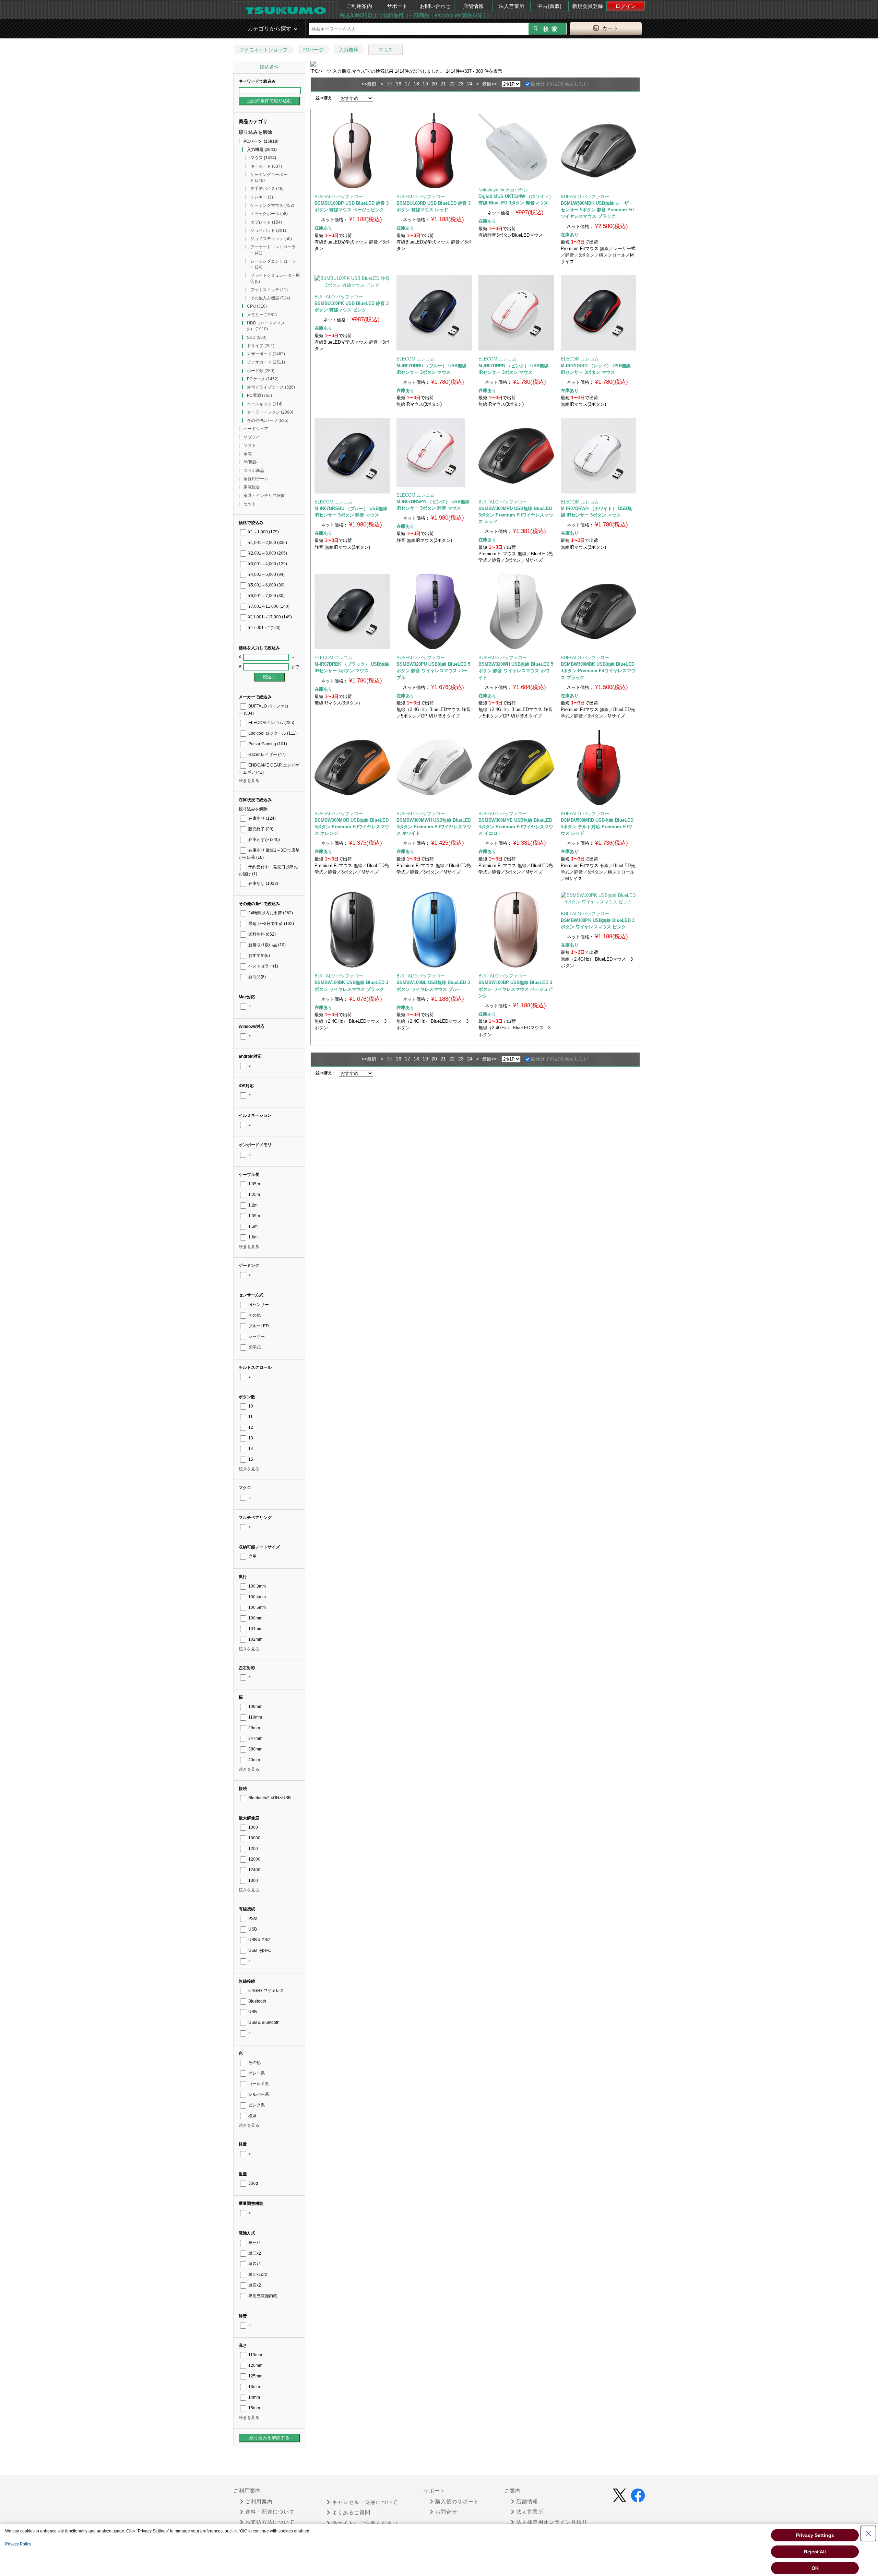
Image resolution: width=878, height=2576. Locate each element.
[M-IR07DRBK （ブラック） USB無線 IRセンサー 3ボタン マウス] (352, 612)
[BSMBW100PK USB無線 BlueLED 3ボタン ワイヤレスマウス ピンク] (598, 899)
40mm (254, 1760)
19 (425, 84)
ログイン (626, 6)
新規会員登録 (588, 6)
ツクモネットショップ (263, 50)
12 (250, 1427)
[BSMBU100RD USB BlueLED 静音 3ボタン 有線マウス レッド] (434, 151)
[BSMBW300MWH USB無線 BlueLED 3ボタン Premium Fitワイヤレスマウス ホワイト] (434, 768)
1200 (253, 1849)
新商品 (257, 977)
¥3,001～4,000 (267, 564)
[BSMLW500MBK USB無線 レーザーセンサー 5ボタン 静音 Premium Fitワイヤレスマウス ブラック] (598, 151)
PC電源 (259, 395)
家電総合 (252, 487)
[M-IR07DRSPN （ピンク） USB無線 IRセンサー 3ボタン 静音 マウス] (434, 452)
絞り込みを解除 (256, 132)
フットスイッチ (269, 290)
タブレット (266, 222)
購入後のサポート (457, 2502)
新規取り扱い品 (266, 945)
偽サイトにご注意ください (365, 2523)
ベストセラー (263, 966)
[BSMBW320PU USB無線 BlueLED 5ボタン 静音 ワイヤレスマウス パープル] (434, 612)
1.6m (252, 1237)
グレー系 (256, 2073)
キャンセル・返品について (365, 2502)
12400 (254, 1870)
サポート (397, 6)
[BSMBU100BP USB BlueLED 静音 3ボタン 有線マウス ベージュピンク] (352, 151)
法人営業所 (512, 6)
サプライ (252, 437)
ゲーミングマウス (272, 205)
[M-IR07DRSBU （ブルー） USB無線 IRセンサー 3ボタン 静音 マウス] (352, 456)
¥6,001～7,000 (266, 596)
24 (470, 84)
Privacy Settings (815, 2535)
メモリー (262, 315)
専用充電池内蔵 (262, 2296)
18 (416, 84)
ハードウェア (256, 429)
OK (815, 2568)
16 (399, 84)
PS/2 (252, 1919)
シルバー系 (258, 2094)
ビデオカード (266, 362)
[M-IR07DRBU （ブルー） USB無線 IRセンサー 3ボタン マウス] (434, 313)
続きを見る (249, 781)
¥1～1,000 (263, 532)
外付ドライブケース (271, 387)
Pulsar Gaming (267, 744)
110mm (255, 1717)
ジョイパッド (268, 230)
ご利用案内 (359, 6)
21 (443, 84)
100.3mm (257, 1586)
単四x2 (254, 2285)
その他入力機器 (270, 298)
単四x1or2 (257, 2275)
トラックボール (269, 214)
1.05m (254, 1184)
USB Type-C (259, 1950)
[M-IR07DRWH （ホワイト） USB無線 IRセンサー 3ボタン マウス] (598, 456)
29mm (254, 1728)
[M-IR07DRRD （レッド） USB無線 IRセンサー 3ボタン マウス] (598, 313)
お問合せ (446, 2512)
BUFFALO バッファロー (339, 197)
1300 (253, 1880)
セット (250, 504)
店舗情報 (473, 6)
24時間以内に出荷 (270, 913)
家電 (248, 454)
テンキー (262, 197)
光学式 (254, 1347)
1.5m (252, 1226)
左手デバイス (267, 189)
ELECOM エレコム (271, 723)
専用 (252, 1556)
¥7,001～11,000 (268, 606)
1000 (253, 1827)
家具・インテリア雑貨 (264, 496)
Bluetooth (257, 2001)
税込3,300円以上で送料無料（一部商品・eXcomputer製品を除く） (416, 15)
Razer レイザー (266, 755)
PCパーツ (313, 50)
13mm (254, 2387)
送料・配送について (270, 2512)
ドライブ (261, 346)
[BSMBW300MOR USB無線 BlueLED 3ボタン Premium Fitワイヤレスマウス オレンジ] (352, 768)
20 (434, 84)
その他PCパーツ (268, 420)
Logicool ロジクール (272, 733)
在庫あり (262, 818)
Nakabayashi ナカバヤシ (503, 190)
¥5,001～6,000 (266, 585)
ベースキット (265, 404)
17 (407, 84)
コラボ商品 (254, 471)
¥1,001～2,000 (267, 543)
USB (252, 1929)
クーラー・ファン (270, 412)
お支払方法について (270, 2522)
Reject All (815, 2552)
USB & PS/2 (259, 1940)
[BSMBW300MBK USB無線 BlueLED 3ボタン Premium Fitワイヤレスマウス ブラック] (598, 612)
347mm (255, 1738)
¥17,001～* (264, 628)
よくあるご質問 (351, 2513)
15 (250, 1459)
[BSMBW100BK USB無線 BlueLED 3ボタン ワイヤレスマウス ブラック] (352, 930)
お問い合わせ (435, 6)
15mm (254, 2408)
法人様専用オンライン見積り (552, 2522)
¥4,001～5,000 (266, 574)
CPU (257, 306)
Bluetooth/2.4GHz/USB (269, 1798)
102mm (255, 1639)
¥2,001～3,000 (267, 553)
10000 (254, 1838)
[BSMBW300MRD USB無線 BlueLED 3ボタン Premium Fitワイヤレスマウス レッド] (516, 456)
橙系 (252, 2116)
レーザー (256, 1337)
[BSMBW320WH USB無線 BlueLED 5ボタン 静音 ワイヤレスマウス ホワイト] (516, 612)
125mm (255, 2376)
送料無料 (262, 934)
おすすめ (259, 955)
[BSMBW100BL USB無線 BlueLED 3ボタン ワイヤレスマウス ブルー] (434, 930)
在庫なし (263, 883)
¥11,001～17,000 (270, 617)
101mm (255, 1629)
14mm (254, 2397)
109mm (255, 1707)
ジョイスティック (271, 239)
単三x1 (254, 2243)
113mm (255, 2355)
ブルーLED (258, 1326)
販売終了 (260, 829)
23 (461, 84)
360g (253, 2183)
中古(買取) (549, 6)
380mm (255, 1749)
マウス (385, 50)
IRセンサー (258, 1305)
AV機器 (250, 462)
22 (452, 84)
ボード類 (261, 371)
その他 (254, 1315)
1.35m (254, 1216)
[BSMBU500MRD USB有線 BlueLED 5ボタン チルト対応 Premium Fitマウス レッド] (598, 768)
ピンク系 (256, 2105)
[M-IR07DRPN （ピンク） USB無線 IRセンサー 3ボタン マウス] (516, 313)
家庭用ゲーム (256, 479)
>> (494, 84)
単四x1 (254, 2264)
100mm (255, 1618)
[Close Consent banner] (868, 2533)
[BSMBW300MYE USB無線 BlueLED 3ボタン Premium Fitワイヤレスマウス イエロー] (516, 768)
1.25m (254, 1195)
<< (364, 84)
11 (250, 1417)
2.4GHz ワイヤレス (266, 1991)
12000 (254, 1859)
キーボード (266, 166)
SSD (257, 337)
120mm (255, 2365)
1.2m (252, 1205)
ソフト (250, 446)
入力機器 (348, 50)
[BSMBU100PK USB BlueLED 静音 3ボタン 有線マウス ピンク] (352, 282)
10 (250, 1406)
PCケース (263, 379)
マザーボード (266, 354)
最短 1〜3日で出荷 (271, 924)
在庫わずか (264, 840)
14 (250, 1449)
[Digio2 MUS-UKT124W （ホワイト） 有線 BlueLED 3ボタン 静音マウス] (516, 147)
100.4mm (257, 1597)
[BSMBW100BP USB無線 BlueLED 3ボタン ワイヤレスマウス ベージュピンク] (516, 930)
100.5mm (257, 1607)
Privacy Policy (18, 2544)
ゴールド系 (258, 2084)
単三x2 (254, 2253)
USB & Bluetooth (263, 2022)
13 (250, 1438)
